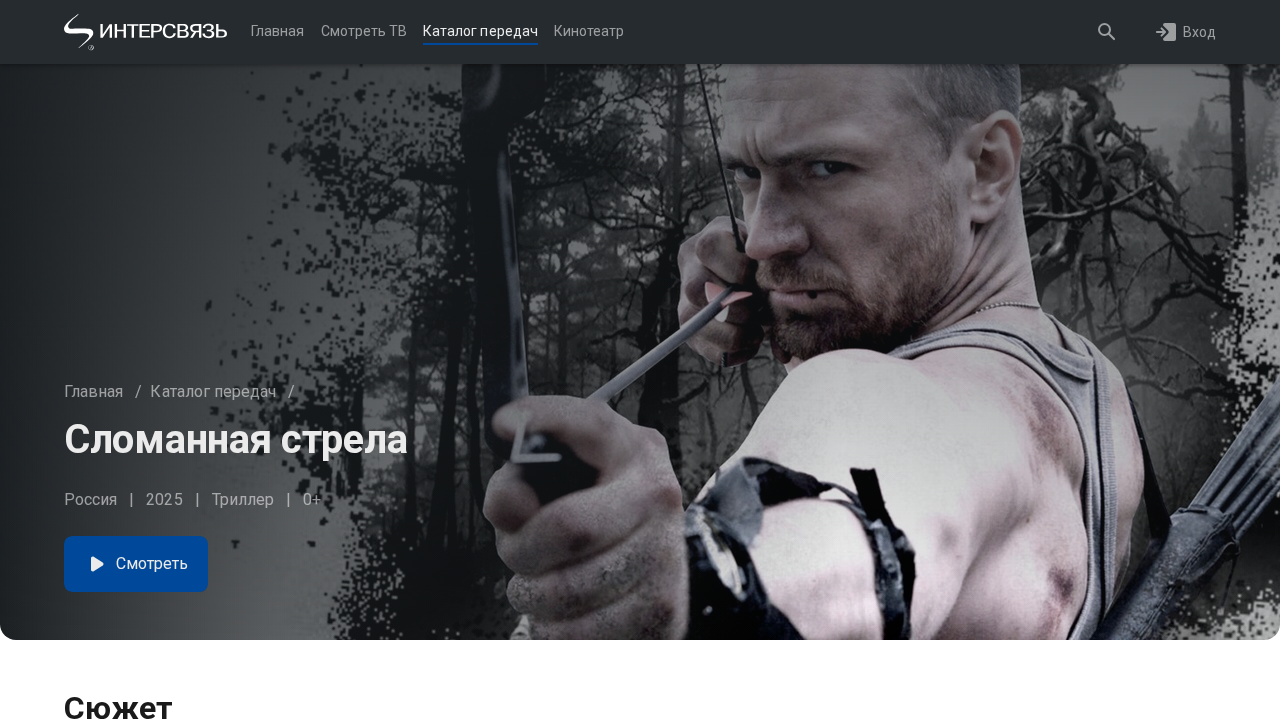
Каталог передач (213, 391)
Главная (93, 391)
